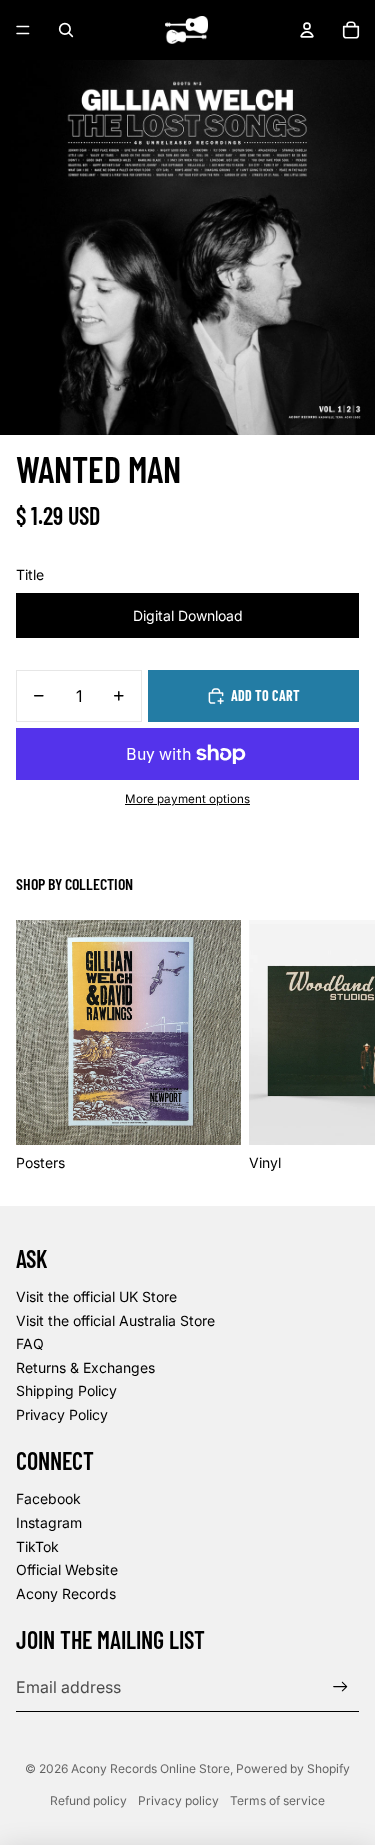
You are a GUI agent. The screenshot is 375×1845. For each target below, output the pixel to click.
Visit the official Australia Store (115, 1320)
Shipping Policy (66, 1390)
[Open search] (66, 30)
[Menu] (23, 30)
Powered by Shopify (293, 1768)
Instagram (49, 1522)
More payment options (187, 799)
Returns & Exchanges (85, 1367)
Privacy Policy (62, 1414)
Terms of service (277, 1800)
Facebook (48, 1498)
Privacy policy (178, 1800)
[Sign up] (340, 1687)
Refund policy (88, 1800)
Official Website (67, 1569)
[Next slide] (337, 1046)
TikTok (37, 1546)
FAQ (30, 1343)
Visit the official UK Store (96, 1296)
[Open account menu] (307, 30)
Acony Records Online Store (150, 1768)
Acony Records (66, 1593)
